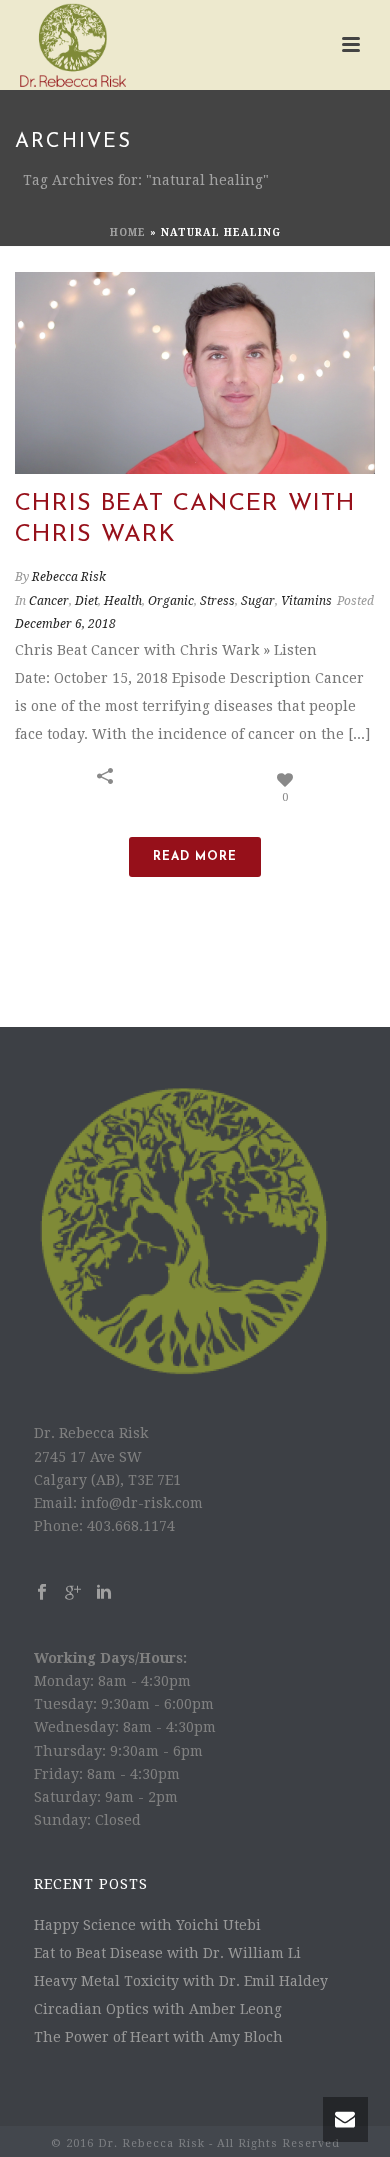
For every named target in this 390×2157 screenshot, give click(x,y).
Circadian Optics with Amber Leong (158, 2009)
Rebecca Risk (69, 577)
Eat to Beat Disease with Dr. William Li (167, 1953)
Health (123, 601)
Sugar (258, 601)
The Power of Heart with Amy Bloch (158, 2037)
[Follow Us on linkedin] (104, 1593)
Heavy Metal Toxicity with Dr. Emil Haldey (181, 1981)
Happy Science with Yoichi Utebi (147, 1925)
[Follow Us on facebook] (42, 1593)
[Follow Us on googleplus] (73, 1593)
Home (128, 232)
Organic (171, 601)
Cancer (49, 601)
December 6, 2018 (65, 624)
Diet (86, 601)
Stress (217, 601)
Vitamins (306, 601)
